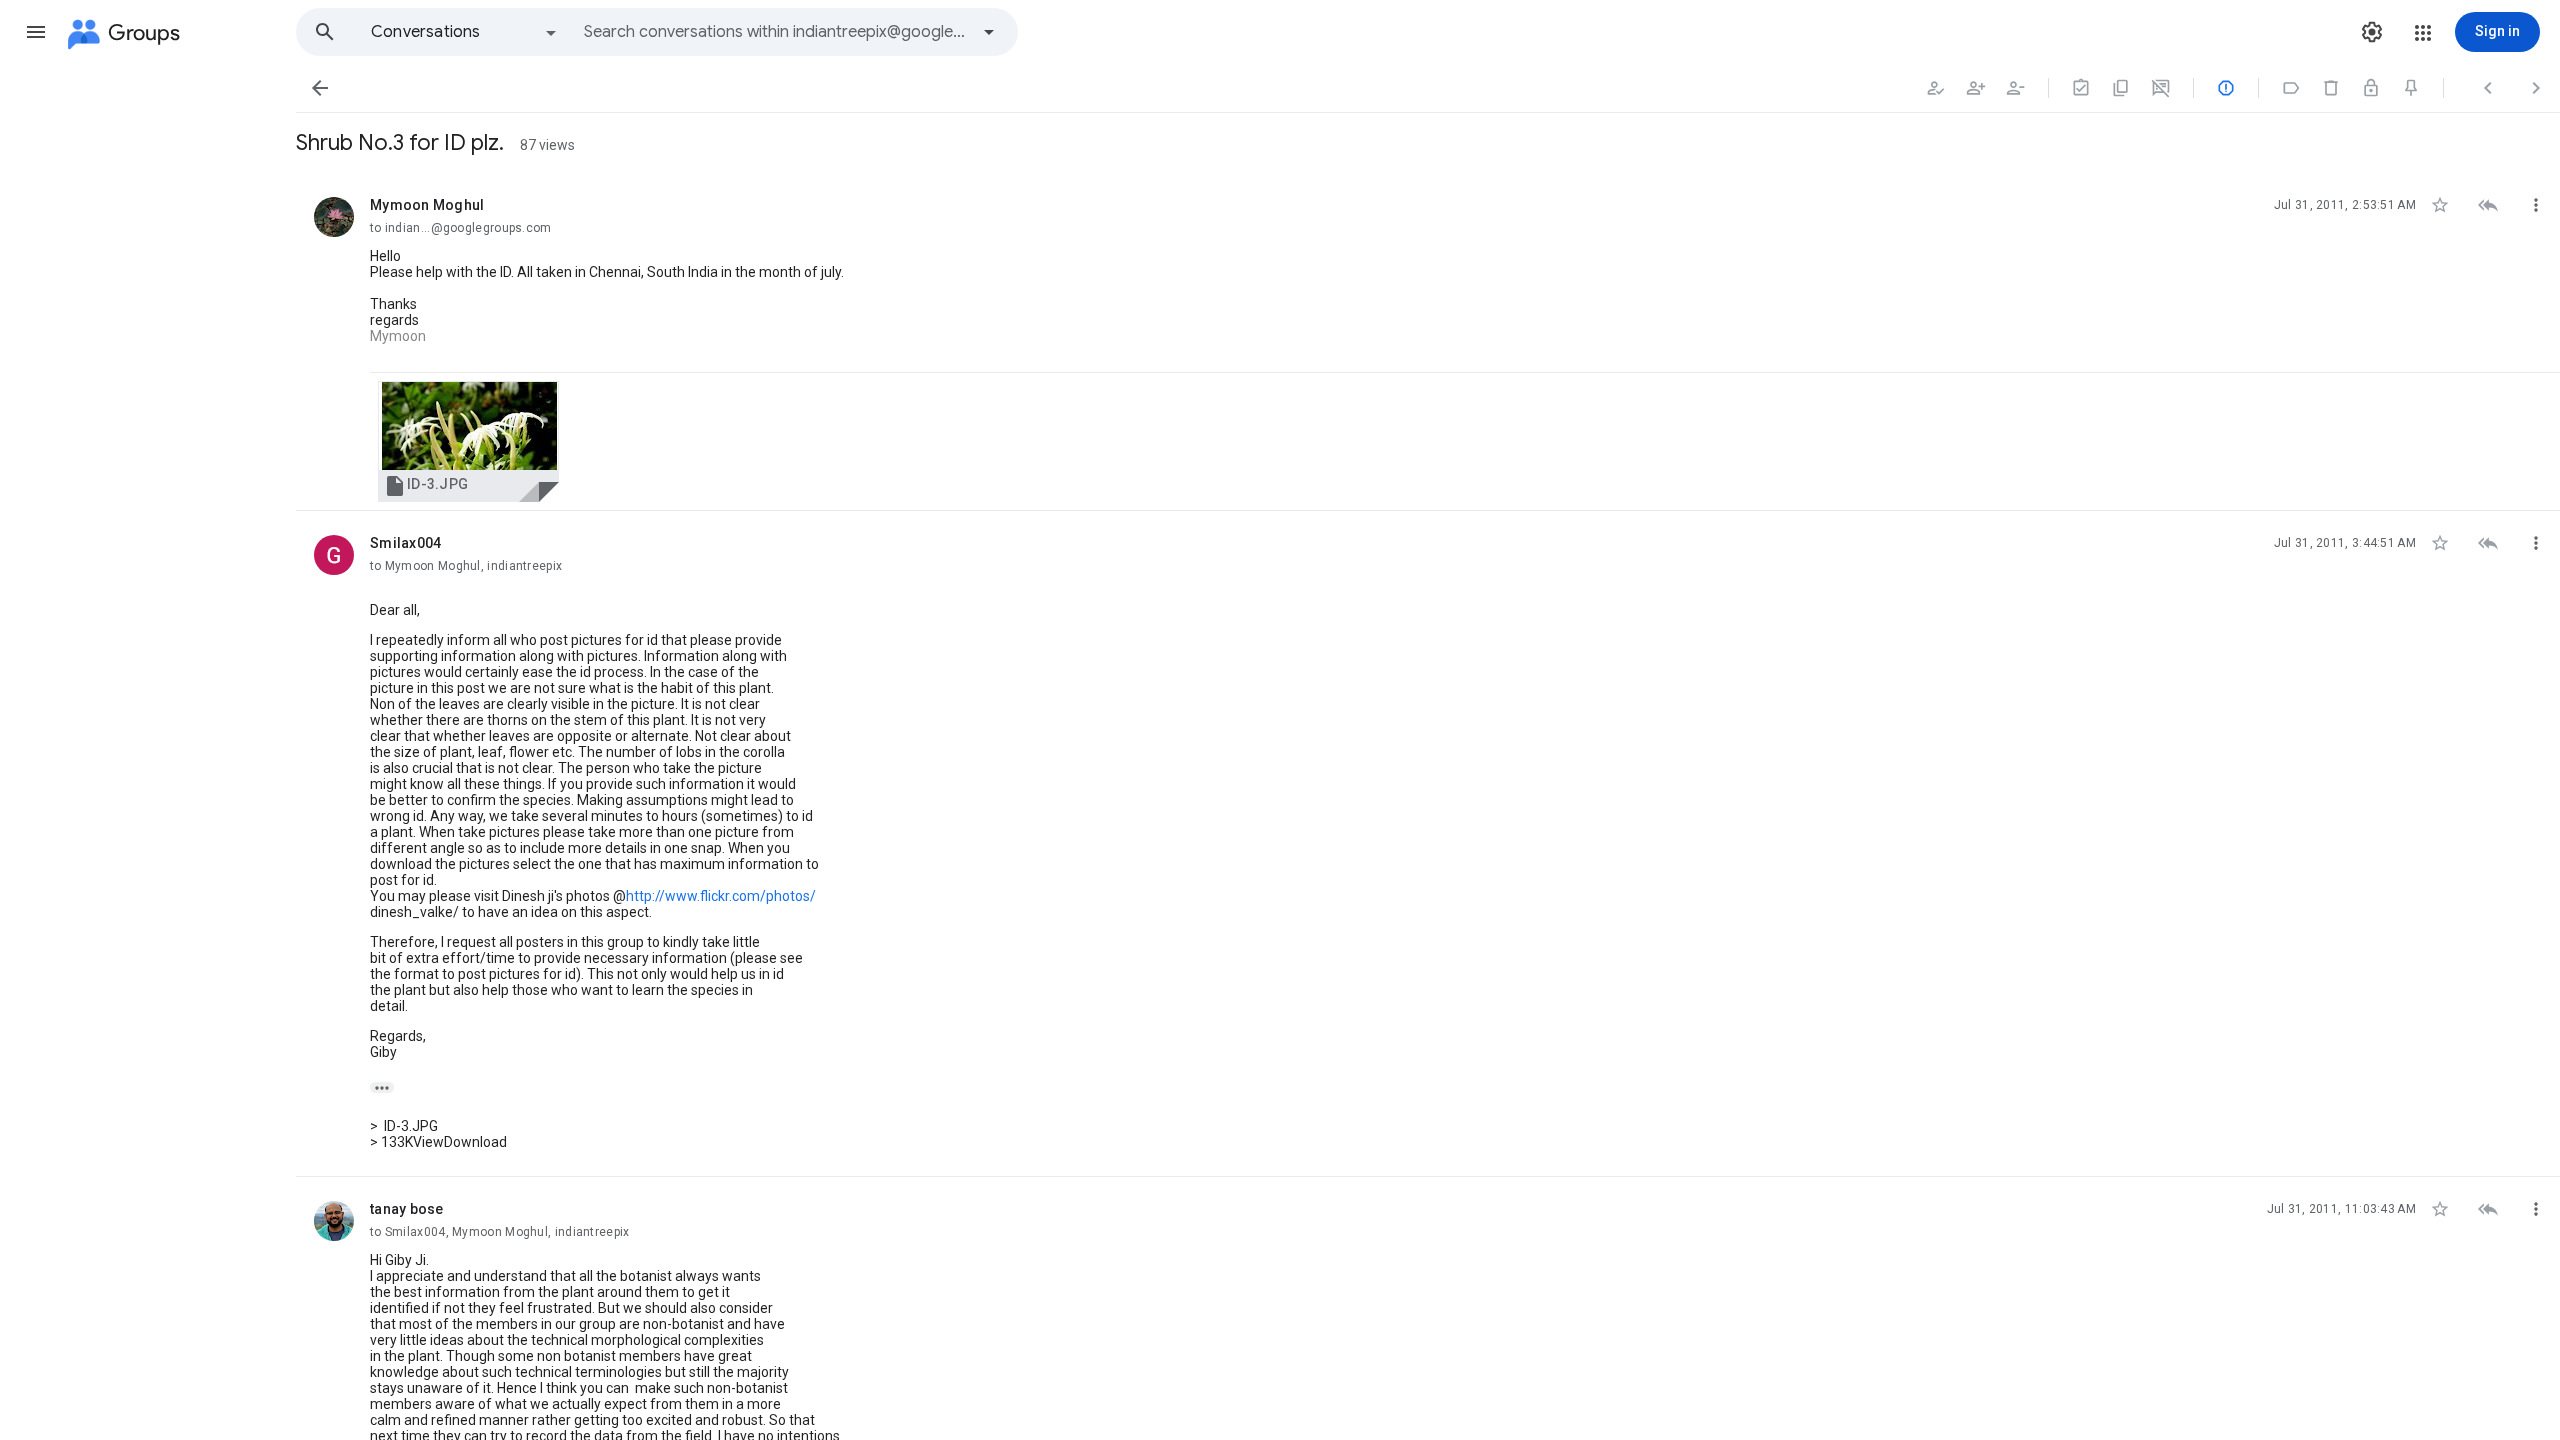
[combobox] (776, 32)
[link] (468, 441)
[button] (36, 32)
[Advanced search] (989, 32)
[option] (465, 32)
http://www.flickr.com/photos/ (721, 896)
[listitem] (1428, 342)
